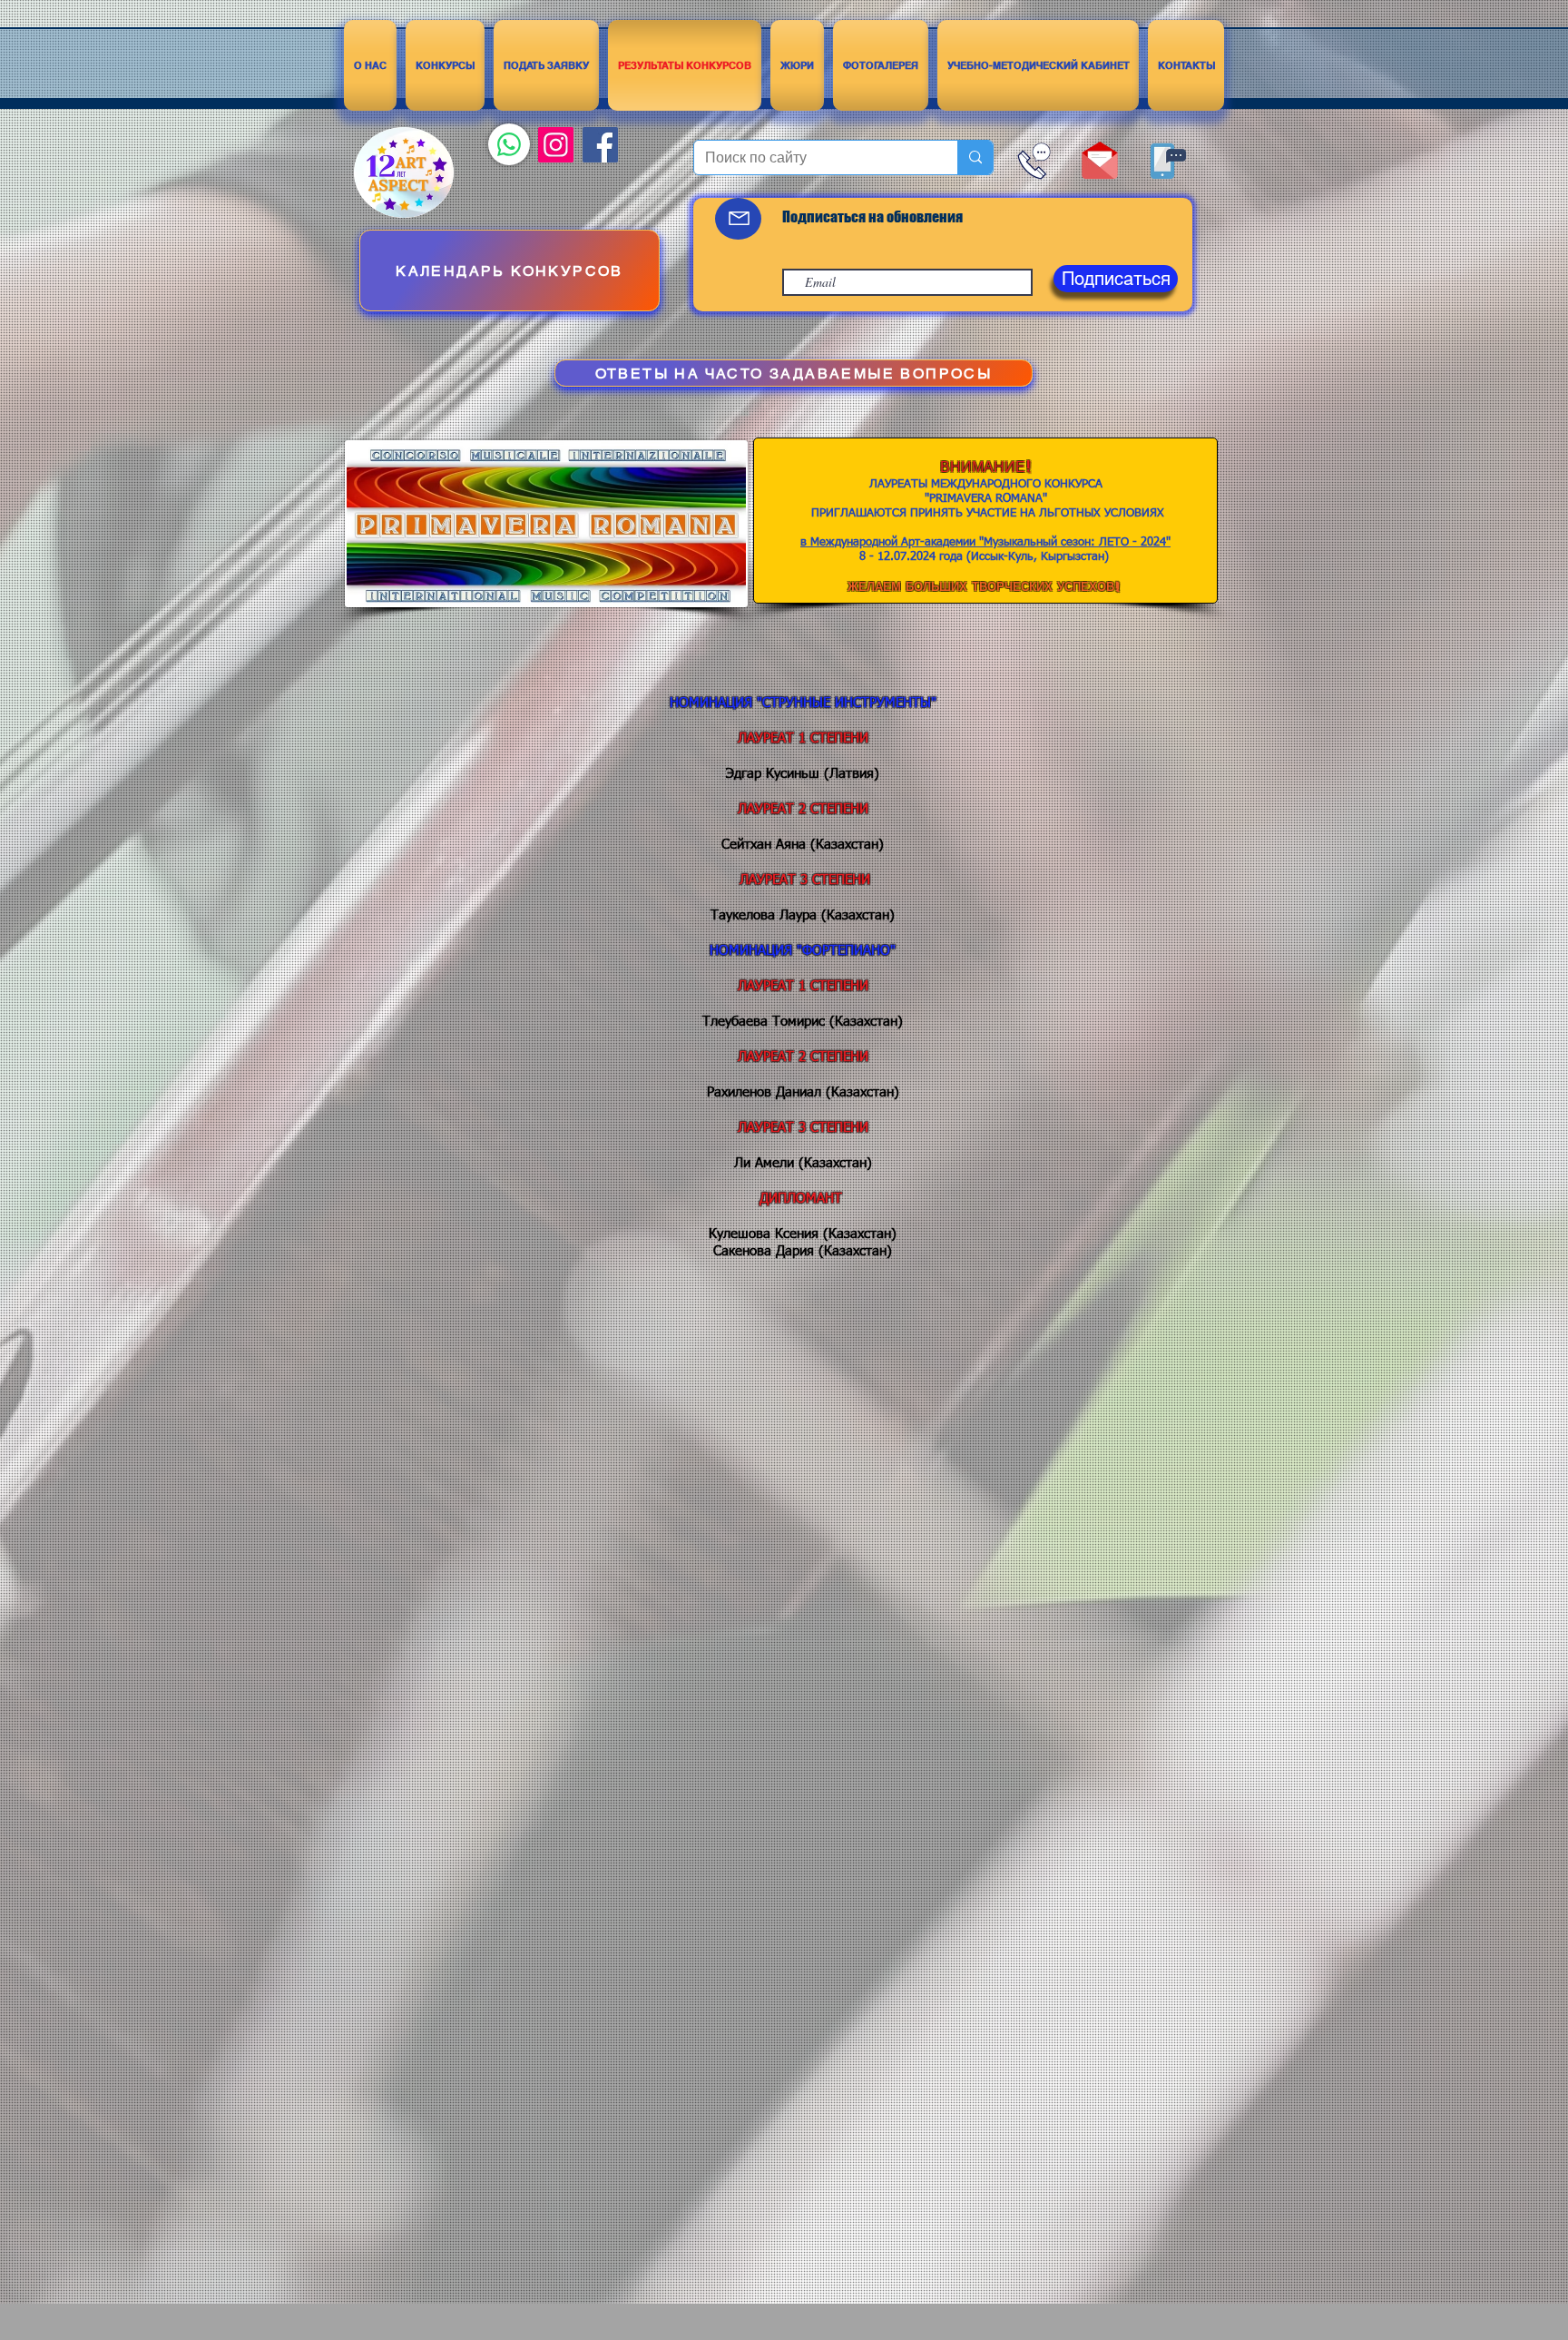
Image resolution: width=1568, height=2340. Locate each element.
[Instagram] (556, 145)
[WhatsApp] (509, 144)
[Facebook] (600, 145)
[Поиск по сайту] (975, 157)
